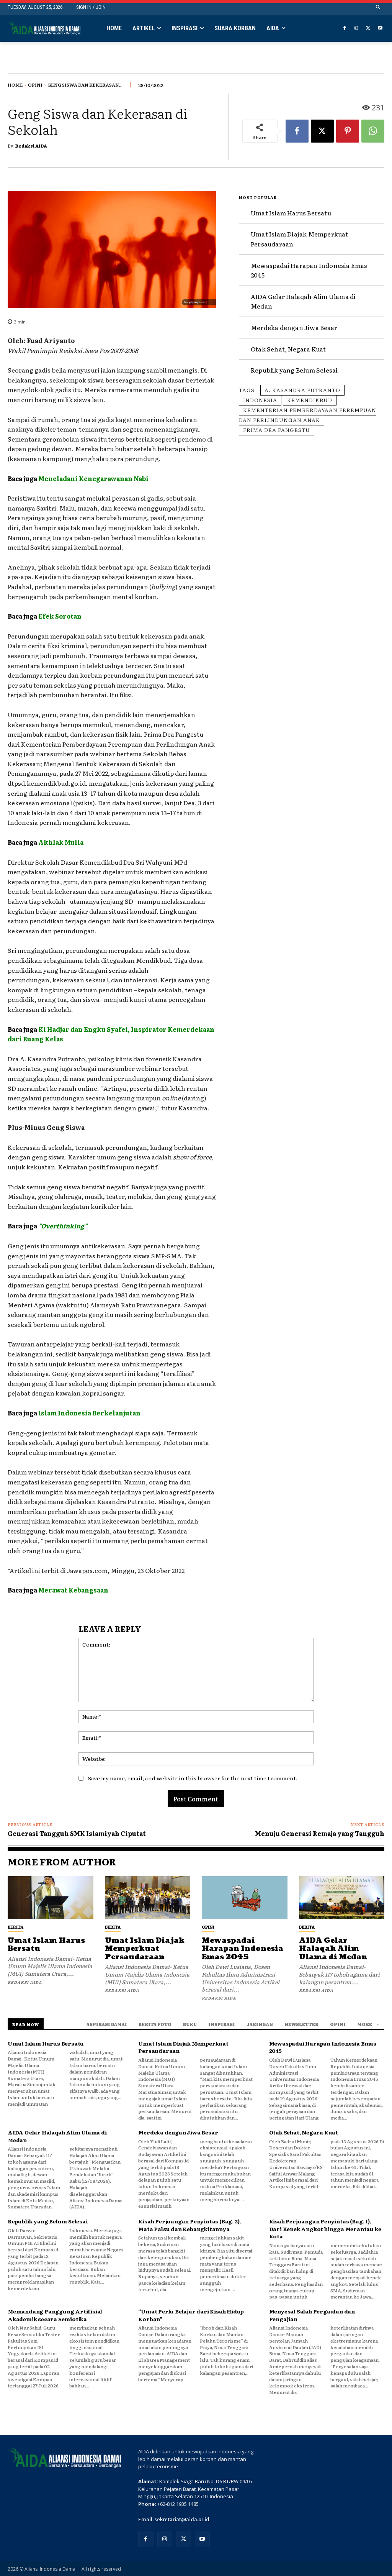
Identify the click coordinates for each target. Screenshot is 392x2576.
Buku (190, 2024)
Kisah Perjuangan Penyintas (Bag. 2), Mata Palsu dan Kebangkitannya (189, 2225)
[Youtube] (380, 29)
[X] (368, 29)
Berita (16, 1927)
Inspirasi (222, 2024)
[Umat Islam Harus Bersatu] (51, 1898)
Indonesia (260, 400)
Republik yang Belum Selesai (294, 370)
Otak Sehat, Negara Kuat (288, 349)
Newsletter (301, 2024)
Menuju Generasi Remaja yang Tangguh (320, 1833)
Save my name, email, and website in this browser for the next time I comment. (193, 1778)
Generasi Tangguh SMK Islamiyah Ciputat (77, 1833)
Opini (35, 85)
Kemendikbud (310, 400)
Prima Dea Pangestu (277, 430)
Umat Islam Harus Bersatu (291, 213)
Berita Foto (155, 2024)
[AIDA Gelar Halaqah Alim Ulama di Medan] (342, 1898)
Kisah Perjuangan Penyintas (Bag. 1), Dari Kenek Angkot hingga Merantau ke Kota (325, 2229)
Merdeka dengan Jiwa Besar (294, 327)
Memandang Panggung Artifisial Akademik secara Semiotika (55, 2315)
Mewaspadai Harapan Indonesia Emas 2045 (243, 1949)
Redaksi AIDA (31, 146)
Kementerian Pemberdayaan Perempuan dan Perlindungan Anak (308, 415)
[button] (378, 7)
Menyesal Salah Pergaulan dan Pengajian (312, 2315)
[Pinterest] (348, 131)
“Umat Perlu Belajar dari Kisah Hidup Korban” (191, 2315)
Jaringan (260, 2024)
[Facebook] (345, 29)
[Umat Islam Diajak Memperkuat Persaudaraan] (148, 1898)
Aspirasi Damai (107, 2024)
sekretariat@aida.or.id (182, 2519)
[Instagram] (357, 29)
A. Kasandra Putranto (302, 390)
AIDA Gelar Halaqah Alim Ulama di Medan (333, 1949)
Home (15, 85)
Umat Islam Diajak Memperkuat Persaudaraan (145, 1949)
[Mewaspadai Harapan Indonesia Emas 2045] (245, 1898)
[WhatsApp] (373, 131)
